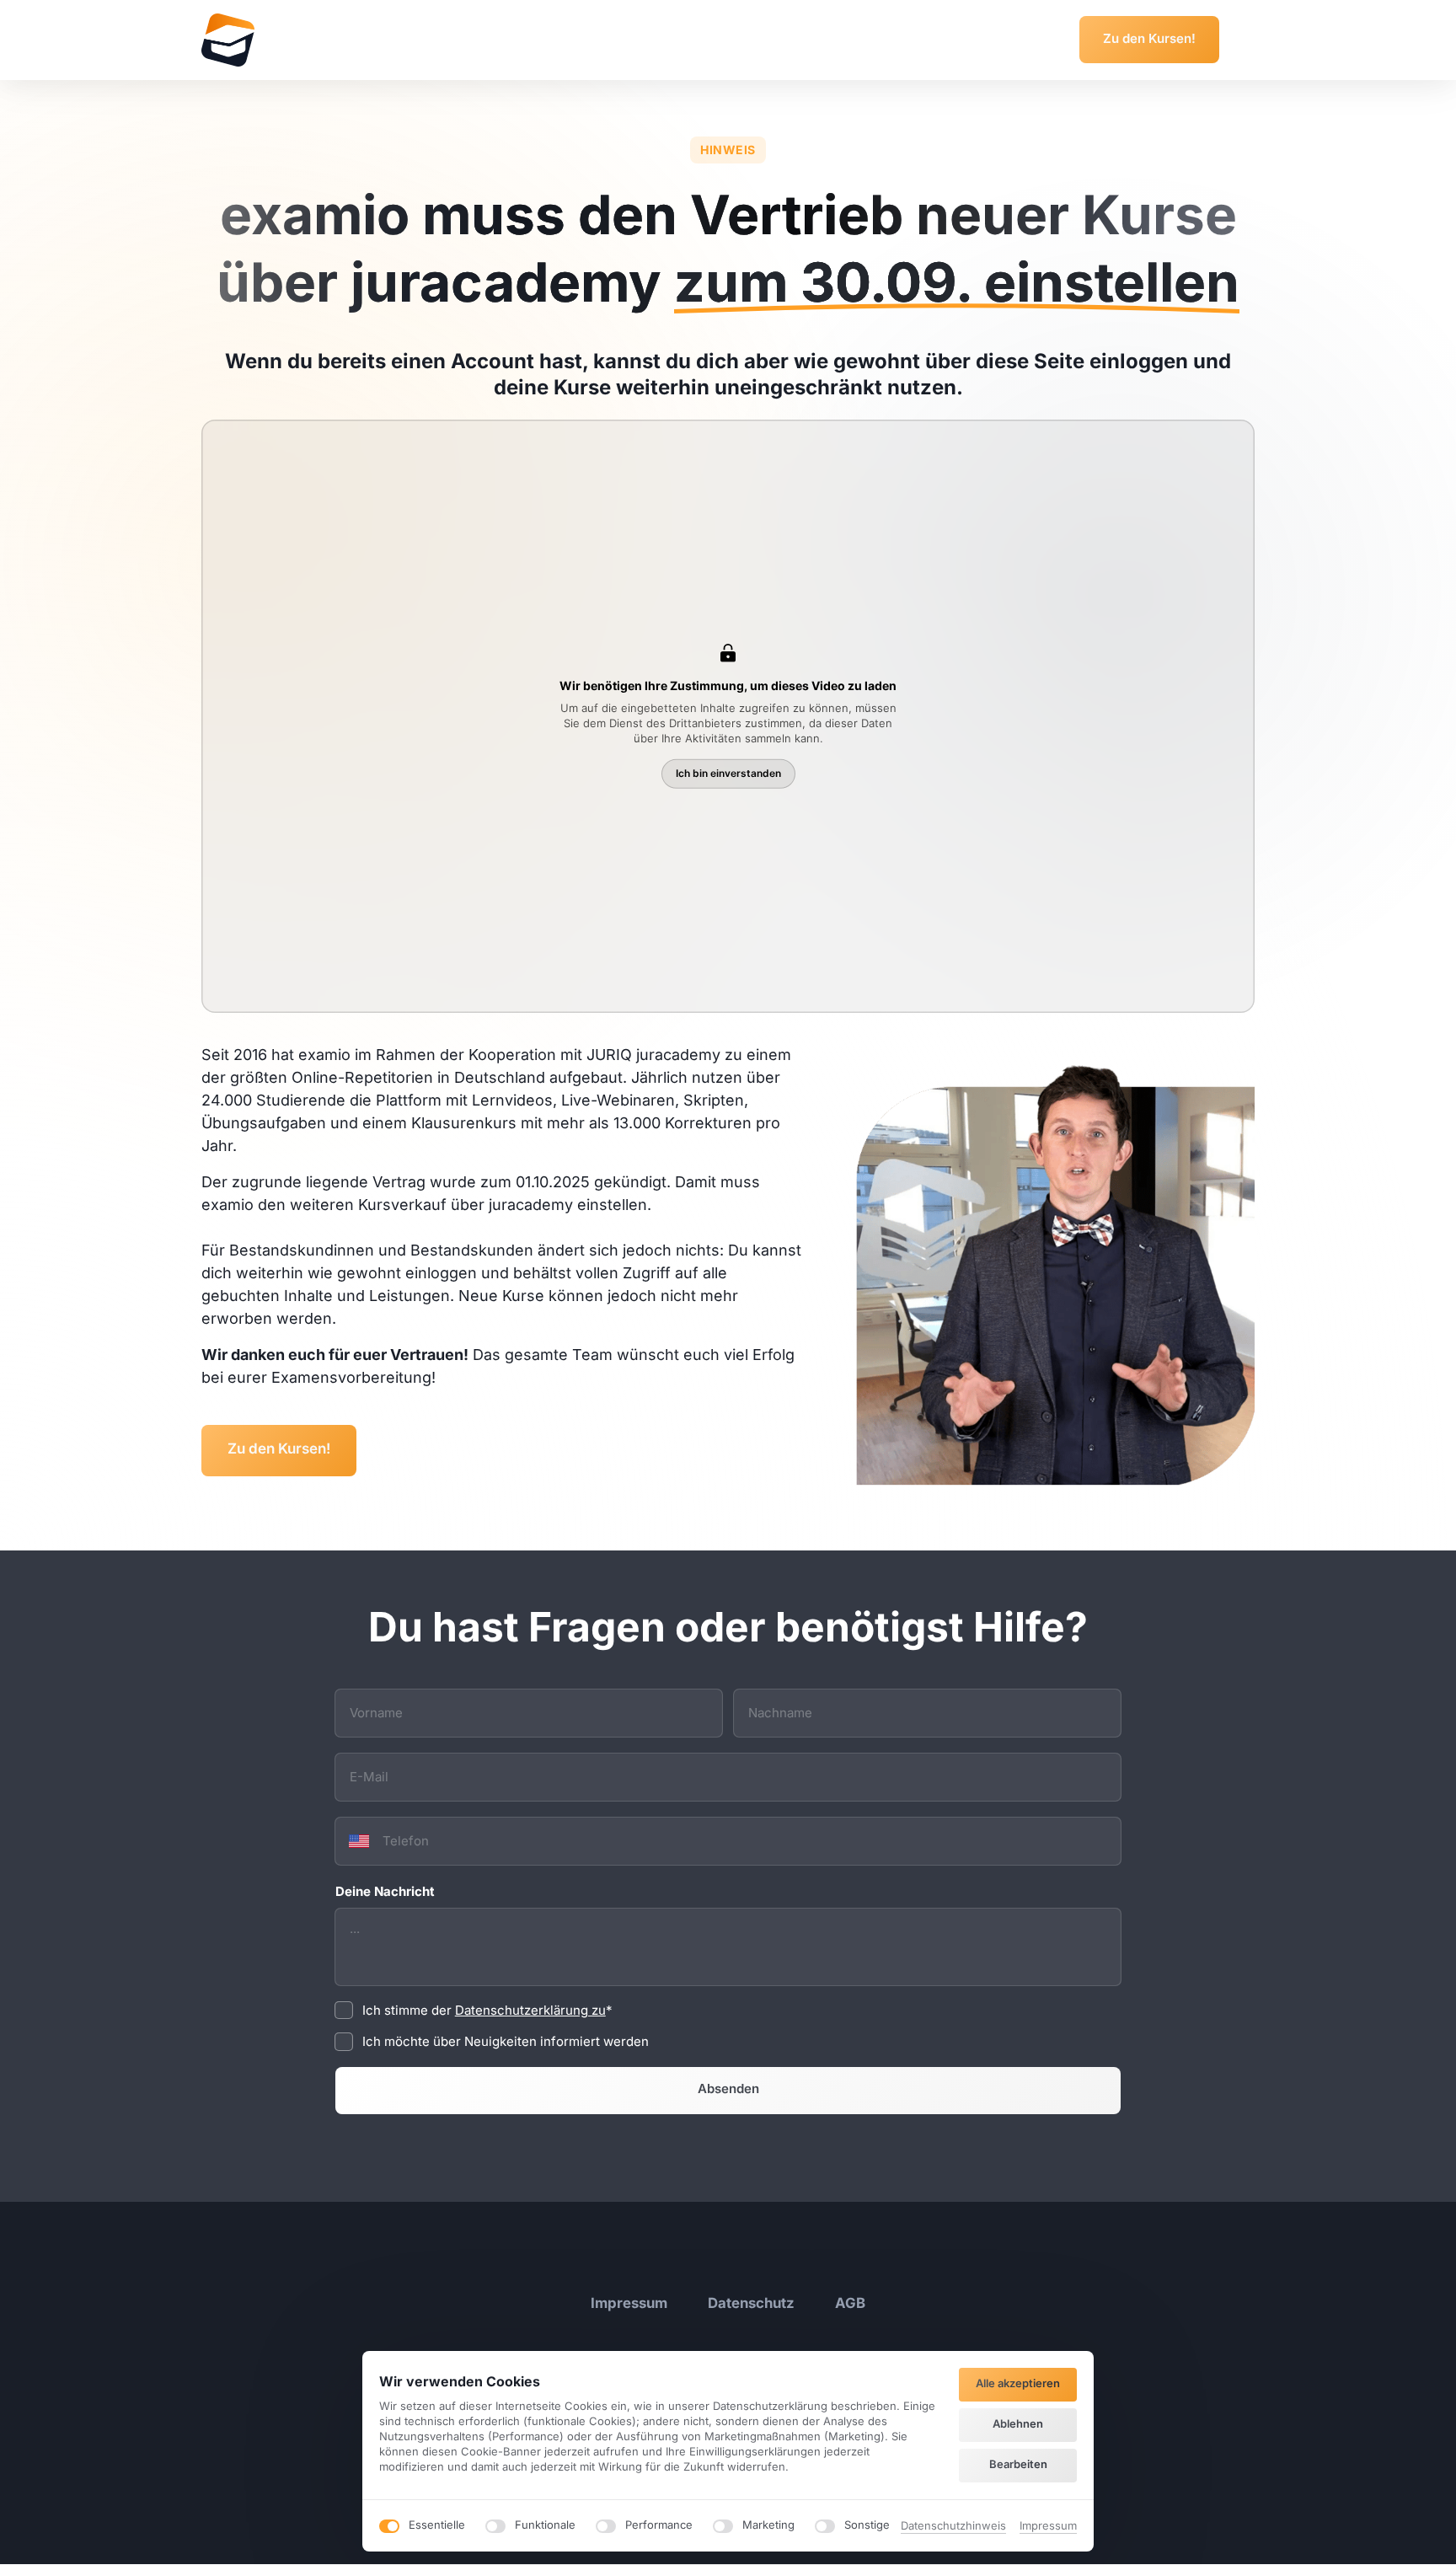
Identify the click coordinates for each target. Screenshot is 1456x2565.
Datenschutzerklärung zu (530, 2010)
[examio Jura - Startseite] (228, 40)
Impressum (1048, 2527)
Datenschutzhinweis (953, 2527)
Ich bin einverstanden (728, 773)
